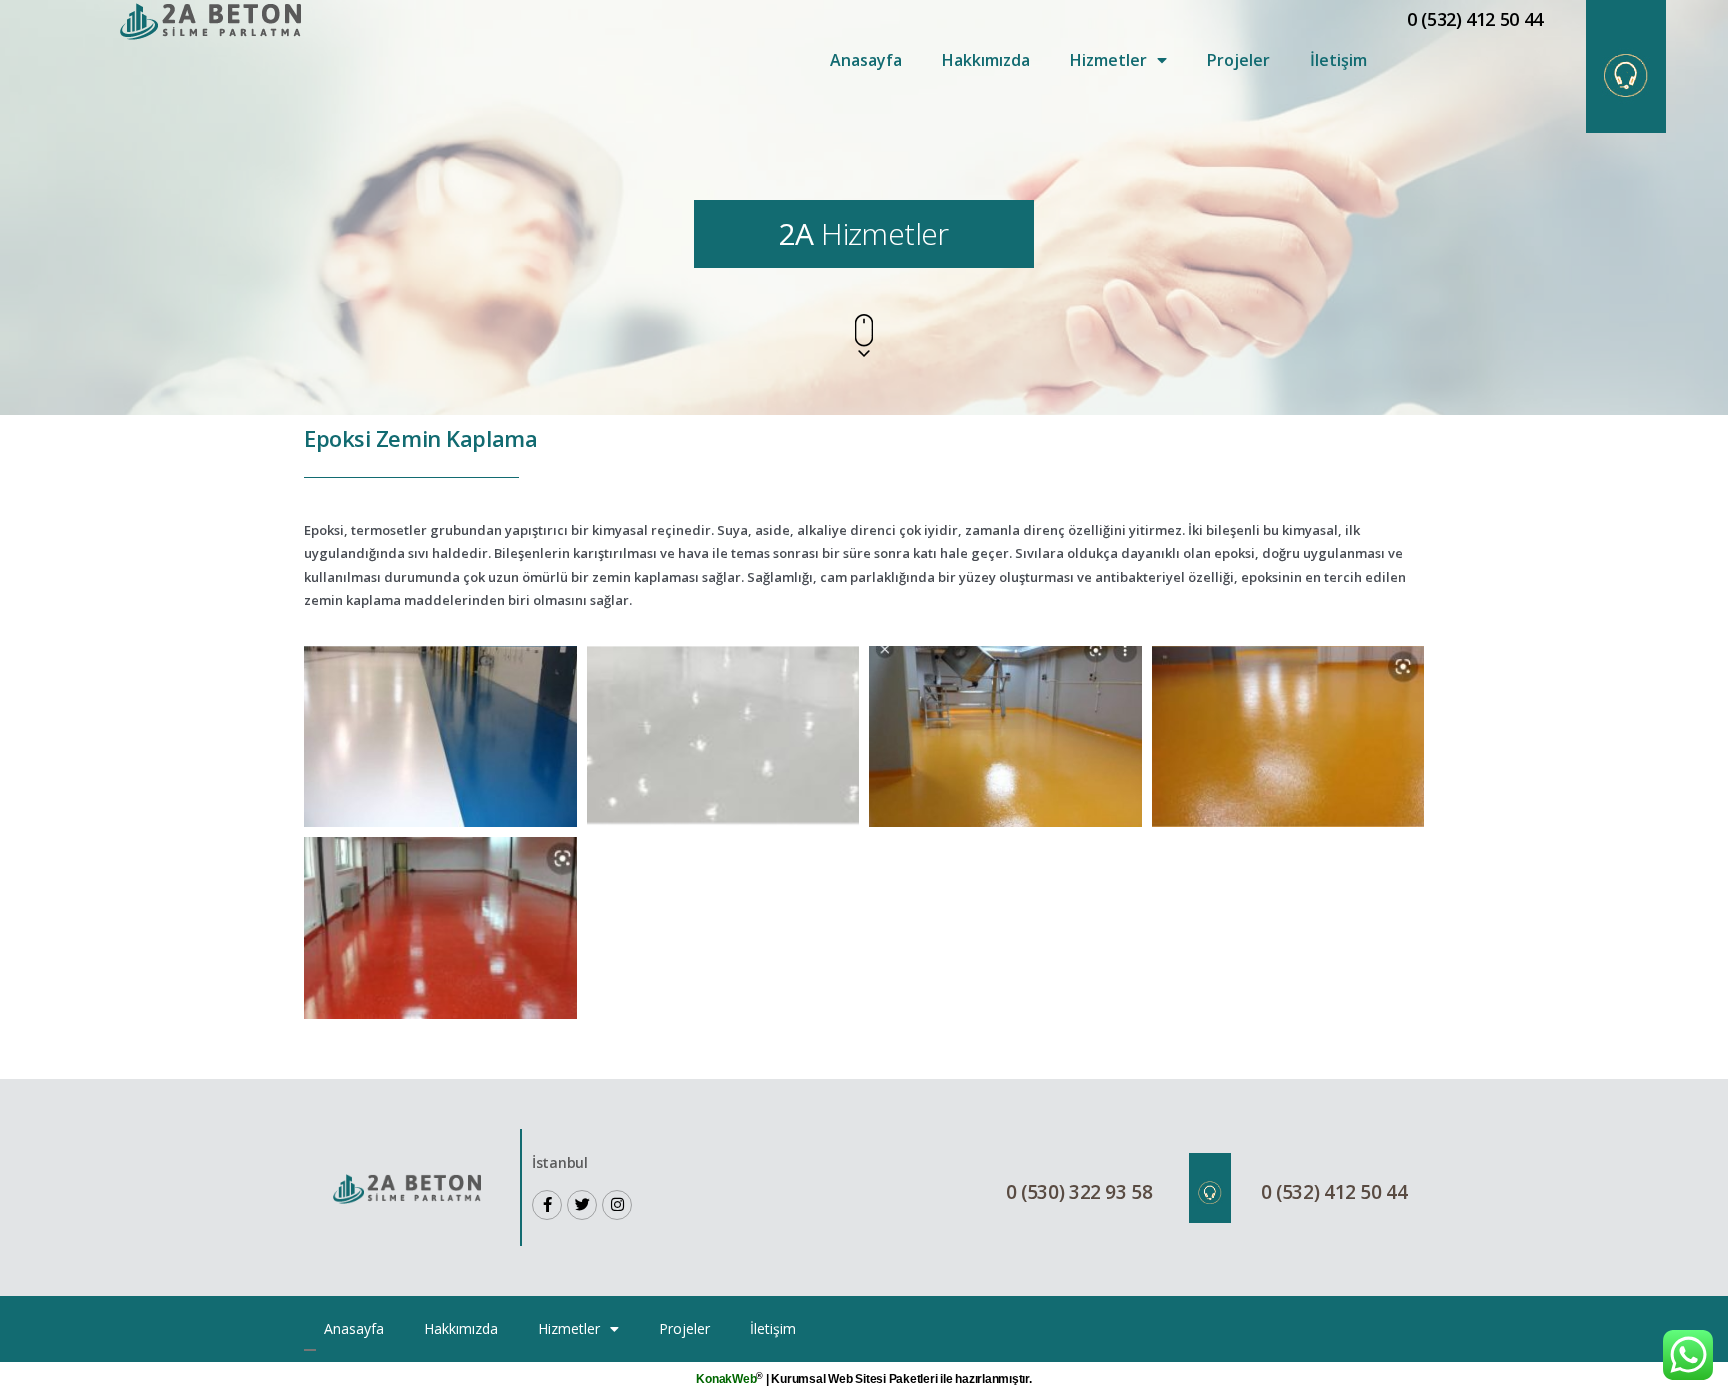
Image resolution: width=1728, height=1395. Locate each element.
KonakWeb (726, 1379)
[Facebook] (547, 1205)
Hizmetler (1108, 60)
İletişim (1338, 60)
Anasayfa (866, 60)
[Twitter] (582, 1205)
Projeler (1238, 60)
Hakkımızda (986, 60)
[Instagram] (617, 1205)
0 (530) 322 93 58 (1079, 1192)
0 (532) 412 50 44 (1475, 19)
